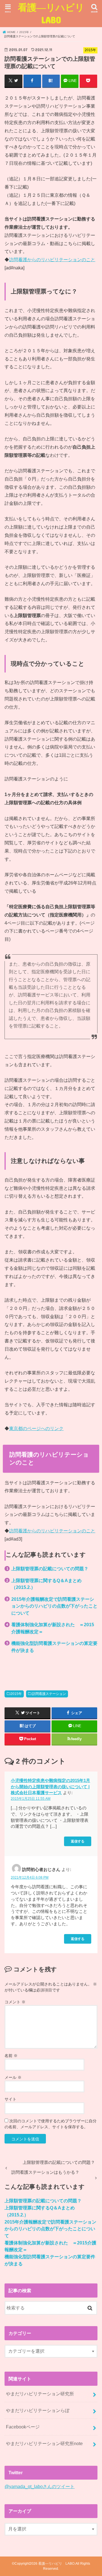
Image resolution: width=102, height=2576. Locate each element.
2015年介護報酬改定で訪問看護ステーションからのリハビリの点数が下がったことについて (54, 1606)
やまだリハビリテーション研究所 (40, 2394)
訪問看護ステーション (49, 1694)
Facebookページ (23, 2427)
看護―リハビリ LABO (53, 13)
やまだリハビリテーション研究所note (44, 2443)
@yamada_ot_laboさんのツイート (40, 2486)
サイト (10, 2099)
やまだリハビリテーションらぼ (38, 2410)
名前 (11, 2056)
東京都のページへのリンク (36, 1428)
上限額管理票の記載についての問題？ (50, 1569)
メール (13, 2077)
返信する (78, 1841)
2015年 (16, 1694)
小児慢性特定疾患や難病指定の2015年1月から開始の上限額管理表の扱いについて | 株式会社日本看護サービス (50, 1787)
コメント (15, 2002)
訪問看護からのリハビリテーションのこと (52, 259)
